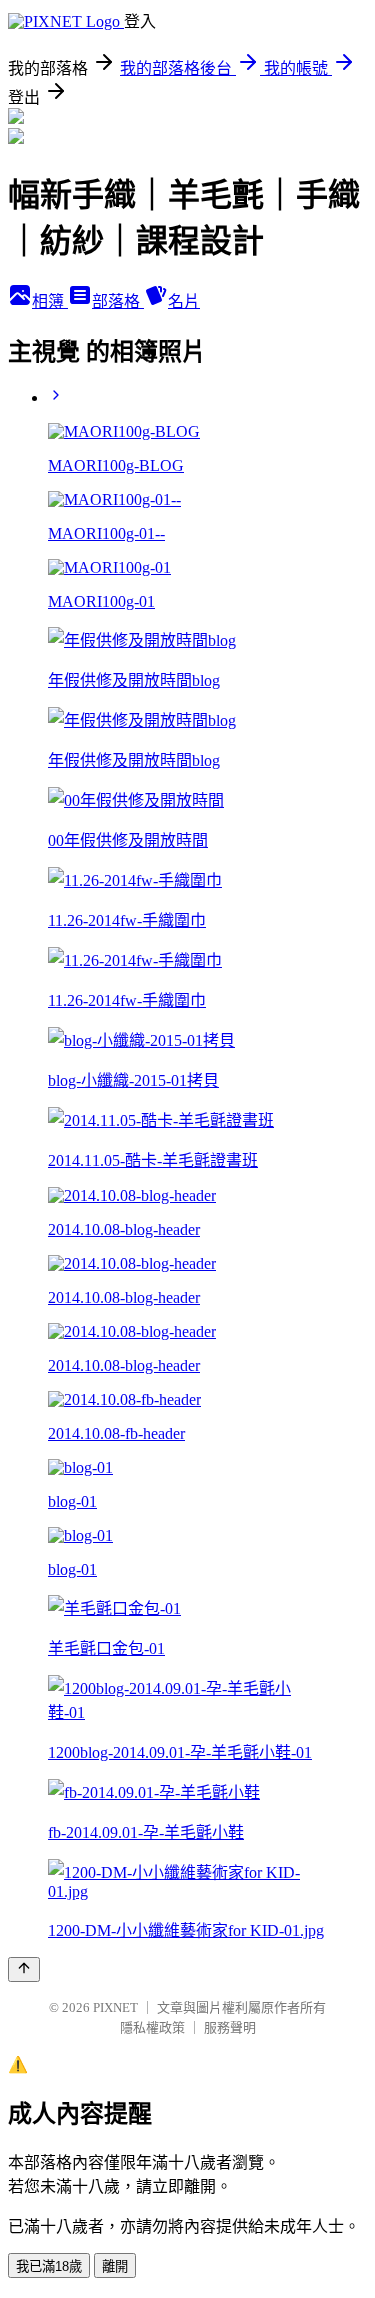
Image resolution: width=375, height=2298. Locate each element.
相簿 (50, 301)
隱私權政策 (152, 2027)
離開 (115, 2266)
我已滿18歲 (49, 2266)
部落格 (118, 301)
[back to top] (24, 1969)
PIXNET (115, 2007)
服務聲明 (230, 2027)
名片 (184, 301)
